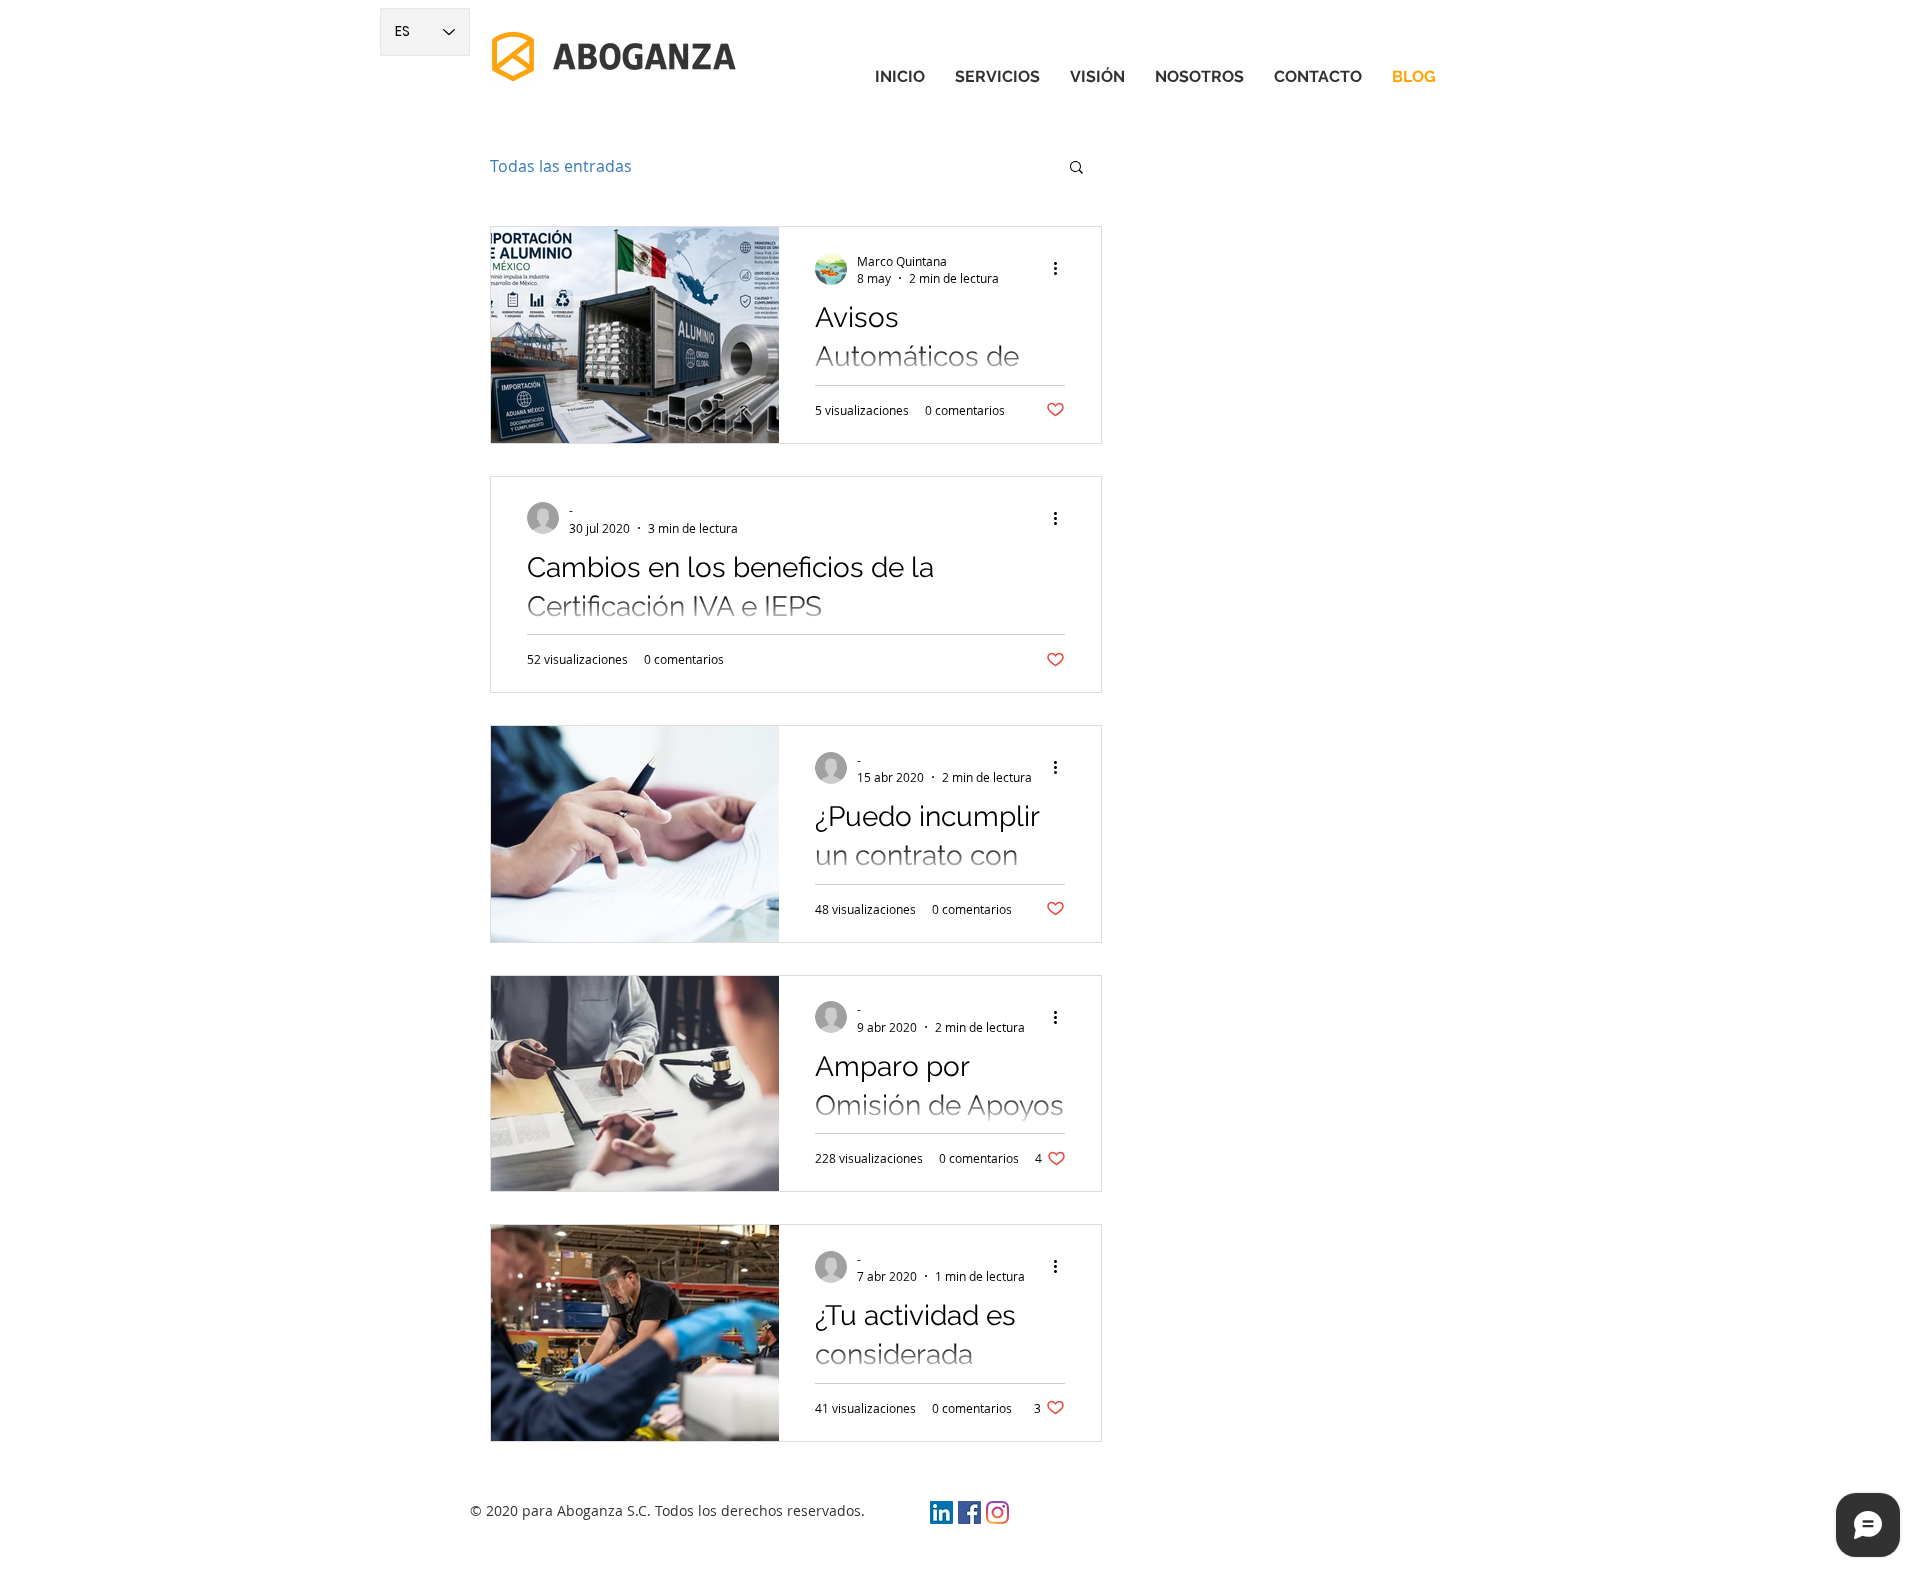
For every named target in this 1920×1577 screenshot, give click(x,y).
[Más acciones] (1062, 269)
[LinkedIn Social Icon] (941, 1512)
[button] (1076, 168)
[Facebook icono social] (969, 1512)
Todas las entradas (561, 166)
